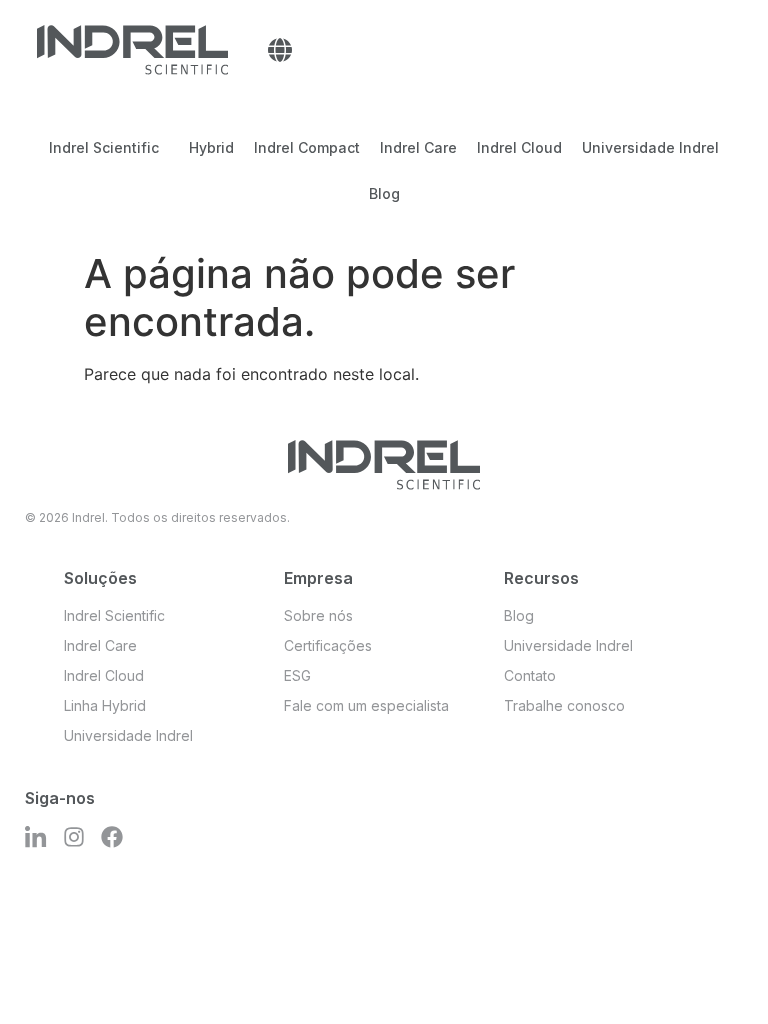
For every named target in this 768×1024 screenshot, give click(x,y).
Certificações (328, 645)
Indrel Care (418, 147)
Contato (530, 675)
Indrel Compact (307, 147)
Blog (384, 193)
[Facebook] (112, 837)
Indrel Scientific (104, 147)
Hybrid (211, 147)
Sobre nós (318, 615)
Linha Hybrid (105, 705)
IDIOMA (280, 50)
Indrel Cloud (519, 147)
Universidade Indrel (650, 147)
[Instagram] (74, 837)
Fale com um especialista (366, 705)
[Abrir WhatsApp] (718, 973)
